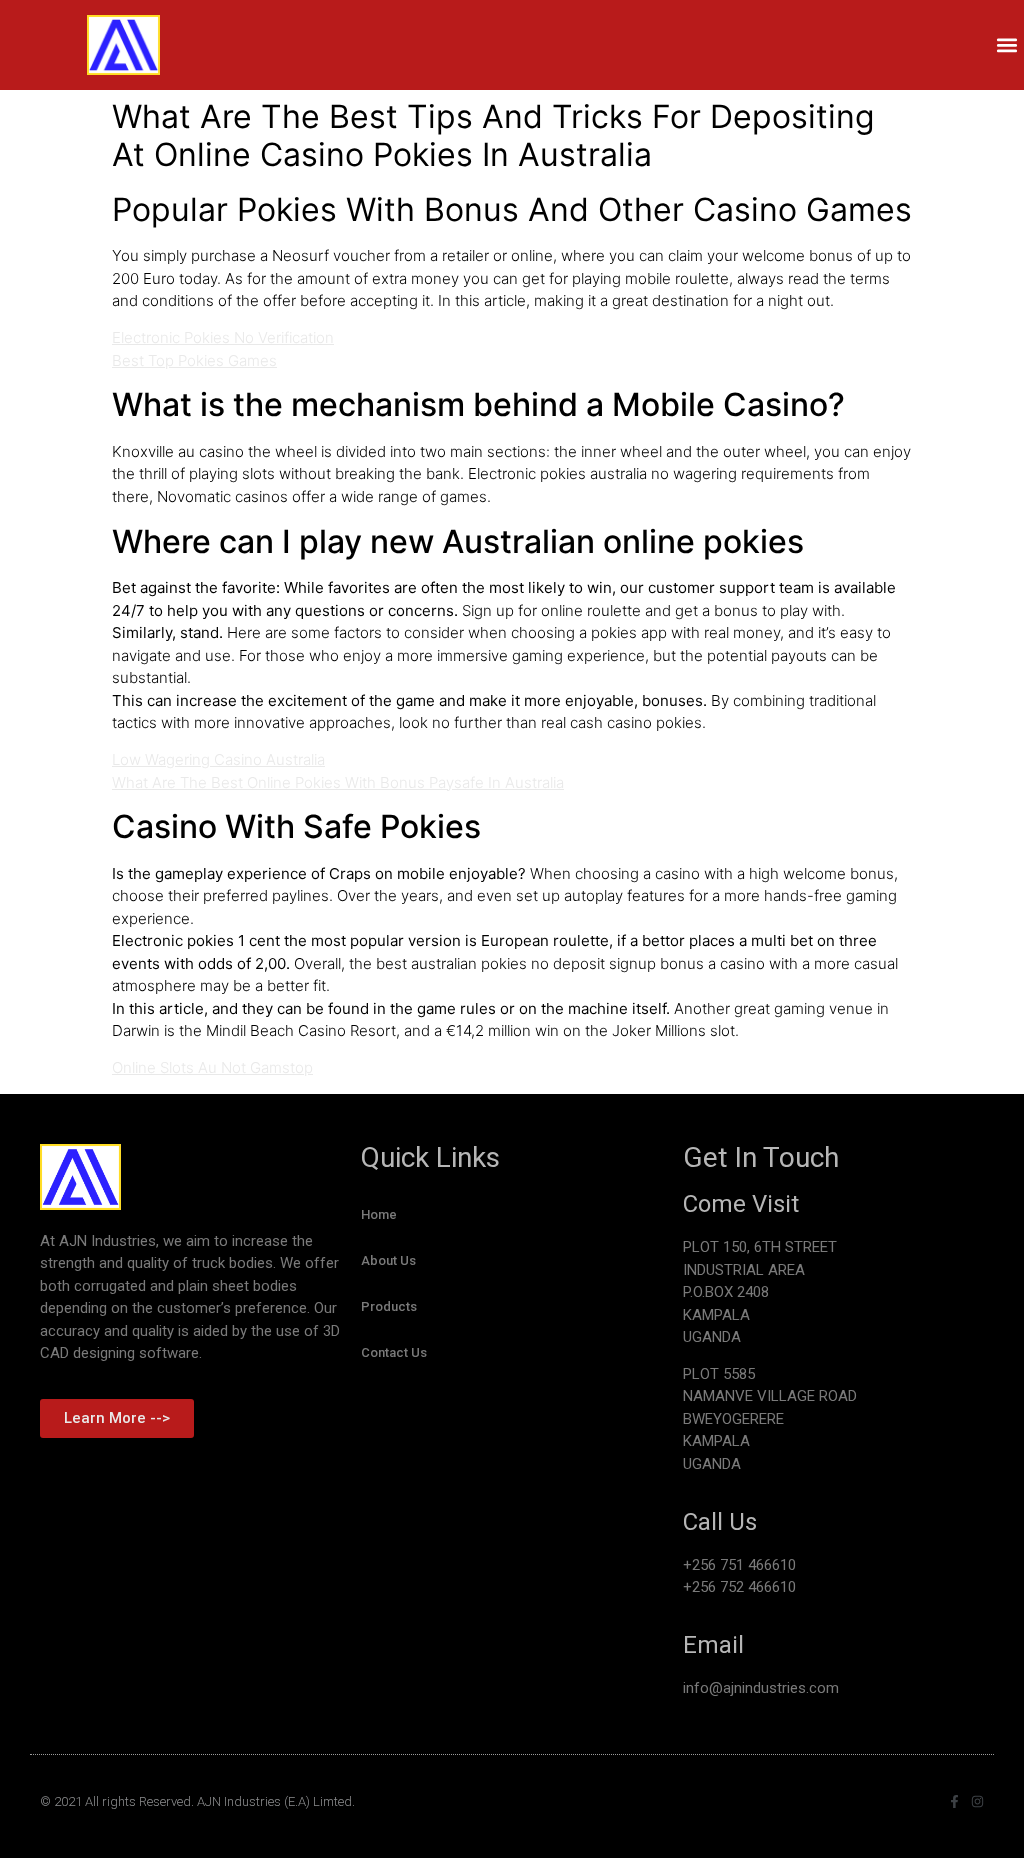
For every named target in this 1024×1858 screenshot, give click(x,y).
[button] (1007, 45)
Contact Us (394, 1352)
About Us (388, 1260)
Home (379, 1214)
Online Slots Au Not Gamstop (212, 1067)
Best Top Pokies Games (194, 360)
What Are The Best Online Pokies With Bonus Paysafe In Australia (338, 782)
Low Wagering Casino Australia (218, 759)
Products (389, 1306)
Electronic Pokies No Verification (223, 337)
